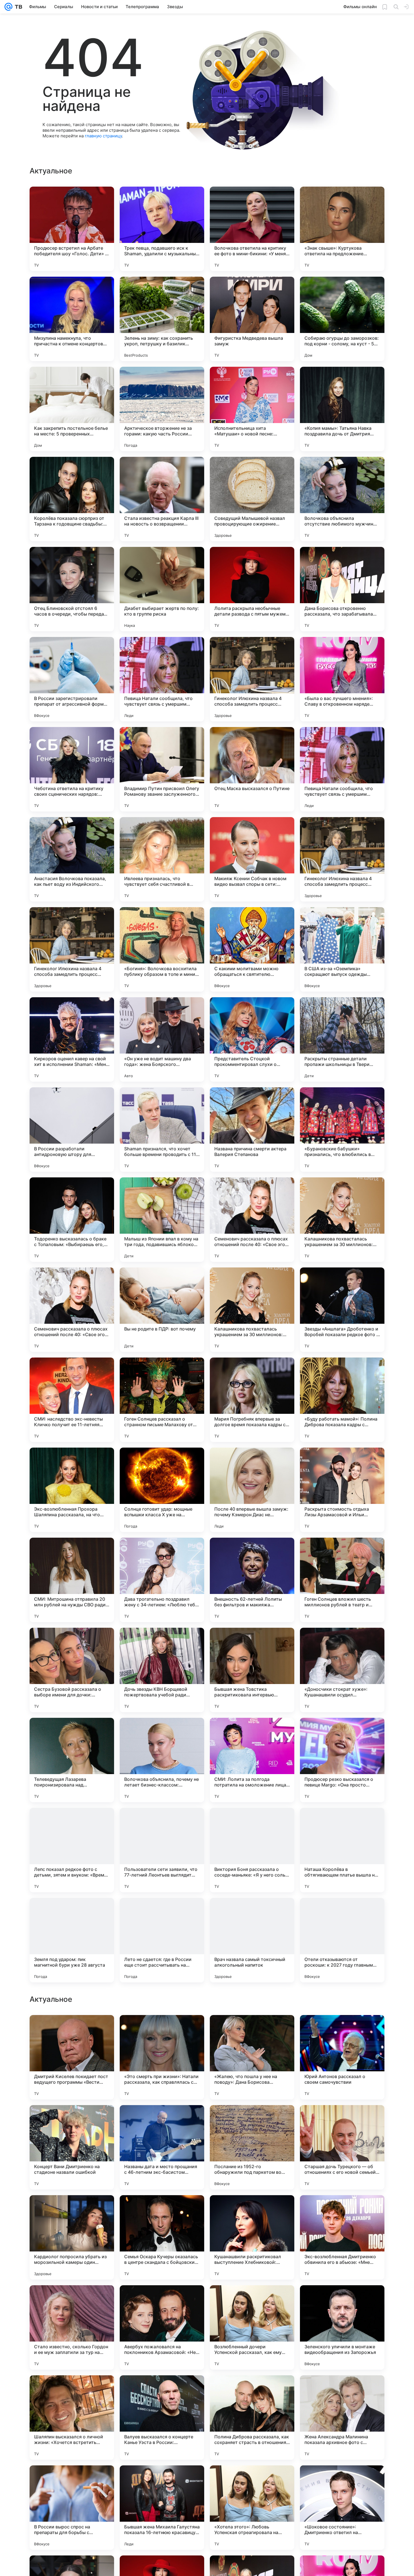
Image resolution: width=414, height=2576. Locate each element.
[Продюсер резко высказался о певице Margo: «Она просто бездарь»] (342, 1760)
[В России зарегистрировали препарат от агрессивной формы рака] (72, 679)
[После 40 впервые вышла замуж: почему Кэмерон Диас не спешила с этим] (252, 1490)
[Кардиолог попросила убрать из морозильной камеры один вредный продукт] (72, 2418)
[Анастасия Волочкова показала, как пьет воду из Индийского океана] (72, 859)
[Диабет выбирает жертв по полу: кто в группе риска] (162, 589)
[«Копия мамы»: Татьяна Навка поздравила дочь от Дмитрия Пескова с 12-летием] (342, 409)
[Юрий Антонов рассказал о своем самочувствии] (342, 2237)
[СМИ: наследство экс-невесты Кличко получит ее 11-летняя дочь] (72, 1400)
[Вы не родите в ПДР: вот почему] (162, 1310)
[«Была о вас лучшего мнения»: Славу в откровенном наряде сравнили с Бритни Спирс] (342, 679)
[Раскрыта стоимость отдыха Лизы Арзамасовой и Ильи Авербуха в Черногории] (342, 1490)
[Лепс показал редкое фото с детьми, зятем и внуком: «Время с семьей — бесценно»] (72, 1850)
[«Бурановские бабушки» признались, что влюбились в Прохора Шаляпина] (342, 1130)
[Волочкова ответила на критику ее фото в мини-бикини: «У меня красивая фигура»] (252, 229)
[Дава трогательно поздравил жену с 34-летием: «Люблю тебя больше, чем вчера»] (162, 1580)
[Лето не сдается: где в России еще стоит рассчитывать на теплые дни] (162, 1940)
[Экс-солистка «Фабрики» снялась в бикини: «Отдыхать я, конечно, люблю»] (342, 2030)
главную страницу (103, 136)
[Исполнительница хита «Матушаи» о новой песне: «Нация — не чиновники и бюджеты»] (252, 409)
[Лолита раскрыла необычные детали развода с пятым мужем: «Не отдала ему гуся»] (252, 589)
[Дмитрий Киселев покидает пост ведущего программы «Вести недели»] (72, 2237)
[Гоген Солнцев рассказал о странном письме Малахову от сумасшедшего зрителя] (162, 1400)
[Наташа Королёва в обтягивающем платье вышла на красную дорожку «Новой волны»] (342, 1850)
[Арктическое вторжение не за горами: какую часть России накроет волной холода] (162, 409)
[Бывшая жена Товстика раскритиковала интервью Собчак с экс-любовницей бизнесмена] (252, 1670)
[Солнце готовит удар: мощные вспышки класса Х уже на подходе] (162, 1490)
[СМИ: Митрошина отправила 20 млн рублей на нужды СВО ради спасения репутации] (72, 1580)
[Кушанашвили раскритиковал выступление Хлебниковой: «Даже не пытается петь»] (252, 2418)
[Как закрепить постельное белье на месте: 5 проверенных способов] (72, 409)
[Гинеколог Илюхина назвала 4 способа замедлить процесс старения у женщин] (252, 679)
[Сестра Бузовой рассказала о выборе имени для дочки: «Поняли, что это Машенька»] (72, 1670)
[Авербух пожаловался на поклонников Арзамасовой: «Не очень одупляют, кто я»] (162, 2508)
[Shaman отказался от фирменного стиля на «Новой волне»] (162, 2120)
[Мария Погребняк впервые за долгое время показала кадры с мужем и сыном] (252, 1400)
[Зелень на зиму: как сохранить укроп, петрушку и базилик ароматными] (162, 319)
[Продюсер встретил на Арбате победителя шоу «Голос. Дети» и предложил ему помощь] (72, 229)
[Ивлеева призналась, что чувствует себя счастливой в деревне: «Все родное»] (162, 859)
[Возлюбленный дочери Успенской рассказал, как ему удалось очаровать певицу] (252, 2508)
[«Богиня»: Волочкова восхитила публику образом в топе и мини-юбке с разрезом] (162, 949)
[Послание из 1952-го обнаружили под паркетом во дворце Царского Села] (252, 2327)
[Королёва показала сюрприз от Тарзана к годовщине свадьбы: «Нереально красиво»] (72, 499)
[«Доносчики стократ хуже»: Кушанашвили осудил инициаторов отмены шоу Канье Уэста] (342, 1670)
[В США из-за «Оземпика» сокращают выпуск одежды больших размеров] (342, 949)
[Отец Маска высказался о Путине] (252, 769)
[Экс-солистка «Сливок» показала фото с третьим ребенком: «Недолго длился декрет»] (162, 2030)
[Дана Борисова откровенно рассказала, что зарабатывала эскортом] (342, 589)
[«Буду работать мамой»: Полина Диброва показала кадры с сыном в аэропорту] (342, 1400)
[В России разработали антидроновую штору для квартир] (72, 1130)
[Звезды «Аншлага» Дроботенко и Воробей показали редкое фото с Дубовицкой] (342, 1310)
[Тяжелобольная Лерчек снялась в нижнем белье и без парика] (252, 2120)
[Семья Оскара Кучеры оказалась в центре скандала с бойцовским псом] (162, 2418)
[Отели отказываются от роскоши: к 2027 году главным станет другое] (342, 1940)
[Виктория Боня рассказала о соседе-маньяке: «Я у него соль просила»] (252, 1850)
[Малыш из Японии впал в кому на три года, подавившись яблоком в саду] (162, 1220)
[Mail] (8, 7)
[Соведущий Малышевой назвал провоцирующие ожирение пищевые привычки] (252, 499)
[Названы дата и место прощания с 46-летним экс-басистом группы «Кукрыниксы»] (162, 2327)
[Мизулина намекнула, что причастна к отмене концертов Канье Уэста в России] (72, 319)
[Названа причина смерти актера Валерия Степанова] (252, 1130)
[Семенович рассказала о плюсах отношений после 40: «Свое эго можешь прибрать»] (252, 1220)
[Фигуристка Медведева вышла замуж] (252, 319)
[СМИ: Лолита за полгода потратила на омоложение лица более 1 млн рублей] (252, 1760)
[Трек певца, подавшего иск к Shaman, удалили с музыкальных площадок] (162, 229)
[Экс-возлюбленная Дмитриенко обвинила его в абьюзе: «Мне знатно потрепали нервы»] (342, 2418)
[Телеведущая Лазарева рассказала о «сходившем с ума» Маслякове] (72, 2120)
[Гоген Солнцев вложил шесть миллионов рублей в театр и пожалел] (342, 1580)
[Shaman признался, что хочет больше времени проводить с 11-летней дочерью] (162, 1130)
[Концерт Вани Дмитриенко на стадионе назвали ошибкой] (72, 2327)
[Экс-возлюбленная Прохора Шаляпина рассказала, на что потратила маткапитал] (72, 1490)
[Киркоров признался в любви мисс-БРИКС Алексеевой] (342, 2120)
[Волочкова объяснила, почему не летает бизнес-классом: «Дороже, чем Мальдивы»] (162, 1760)
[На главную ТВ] (17, 7)
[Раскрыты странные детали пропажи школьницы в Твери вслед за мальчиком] (342, 1039)
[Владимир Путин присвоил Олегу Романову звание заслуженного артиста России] (162, 769)
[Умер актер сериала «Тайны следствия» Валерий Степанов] (252, 2030)
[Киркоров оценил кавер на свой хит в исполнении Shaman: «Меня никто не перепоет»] (72, 1039)
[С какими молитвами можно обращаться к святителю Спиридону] (252, 949)
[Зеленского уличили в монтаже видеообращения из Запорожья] (342, 2508)
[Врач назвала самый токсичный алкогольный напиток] (252, 1940)
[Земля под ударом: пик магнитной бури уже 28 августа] (72, 1940)
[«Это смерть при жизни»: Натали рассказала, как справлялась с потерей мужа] (162, 2237)
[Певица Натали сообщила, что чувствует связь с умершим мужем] (162, 679)
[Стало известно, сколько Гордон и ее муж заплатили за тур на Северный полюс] (72, 2508)
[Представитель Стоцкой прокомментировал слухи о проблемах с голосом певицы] (252, 1039)
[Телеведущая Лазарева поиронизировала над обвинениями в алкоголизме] (72, 1760)
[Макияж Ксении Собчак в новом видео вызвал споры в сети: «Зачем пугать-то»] (252, 859)
